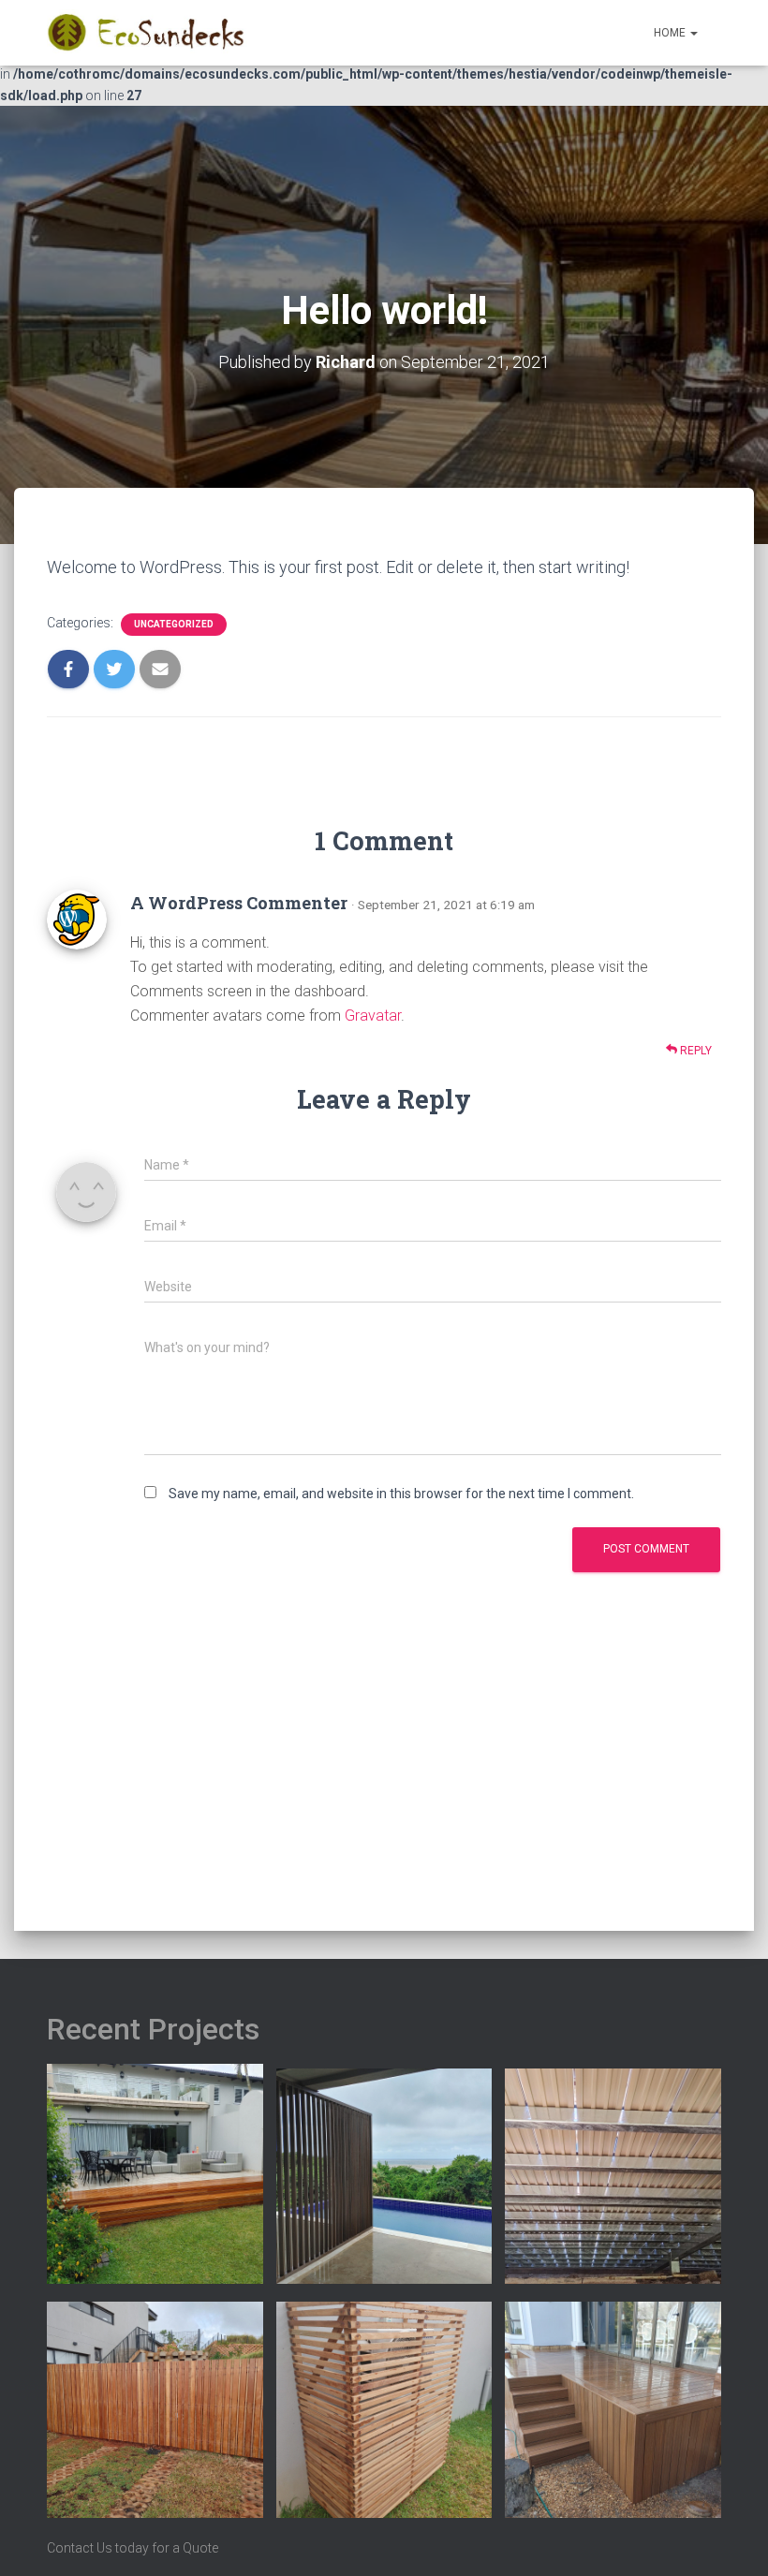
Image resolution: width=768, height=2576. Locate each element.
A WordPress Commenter (239, 903)
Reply (694, 1051)
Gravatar (373, 1016)
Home (671, 33)
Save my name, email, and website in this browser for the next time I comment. (401, 1494)
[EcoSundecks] (148, 33)
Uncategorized (174, 624)
